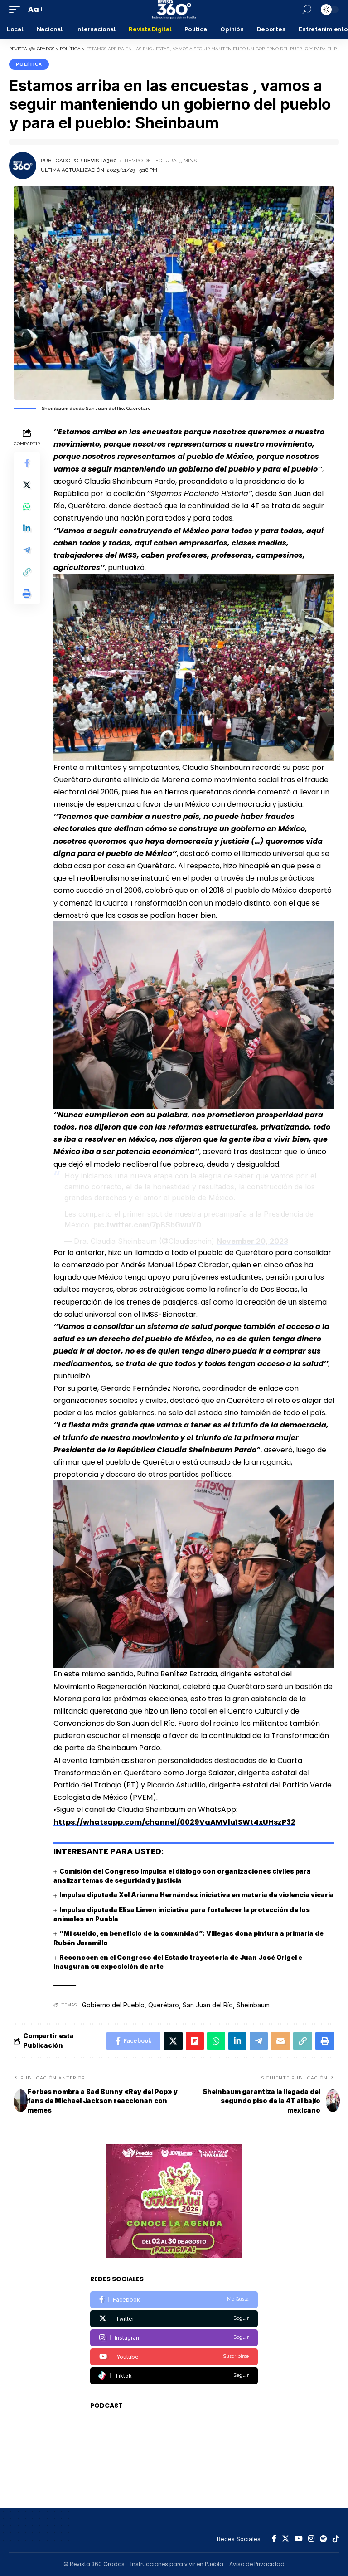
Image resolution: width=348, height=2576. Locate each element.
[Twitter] (174, 2319)
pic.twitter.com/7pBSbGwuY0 (147, 1225)
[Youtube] (174, 2357)
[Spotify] (324, 2539)
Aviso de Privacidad (257, 2564)
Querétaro (164, 2005)
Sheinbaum (253, 2005)
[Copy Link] (27, 572)
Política (29, 64)
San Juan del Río (208, 2005)
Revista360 (100, 161)
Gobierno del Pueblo (113, 2005)
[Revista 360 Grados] (174, 10)
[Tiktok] (174, 2376)
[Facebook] (174, 2300)
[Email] (280, 2041)
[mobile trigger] (17, 9)
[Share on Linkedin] (27, 528)
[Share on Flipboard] (195, 2041)
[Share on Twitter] (27, 485)
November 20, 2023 (252, 1241)
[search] (307, 10)
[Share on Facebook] (27, 463)
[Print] (27, 594)
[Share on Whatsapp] (27, 506)
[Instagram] (174, 2338)
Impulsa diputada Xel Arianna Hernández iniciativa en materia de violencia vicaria (197, 1895)
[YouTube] (299, 2539)
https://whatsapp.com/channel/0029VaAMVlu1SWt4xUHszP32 (174, 1822)
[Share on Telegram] (27, 550)
